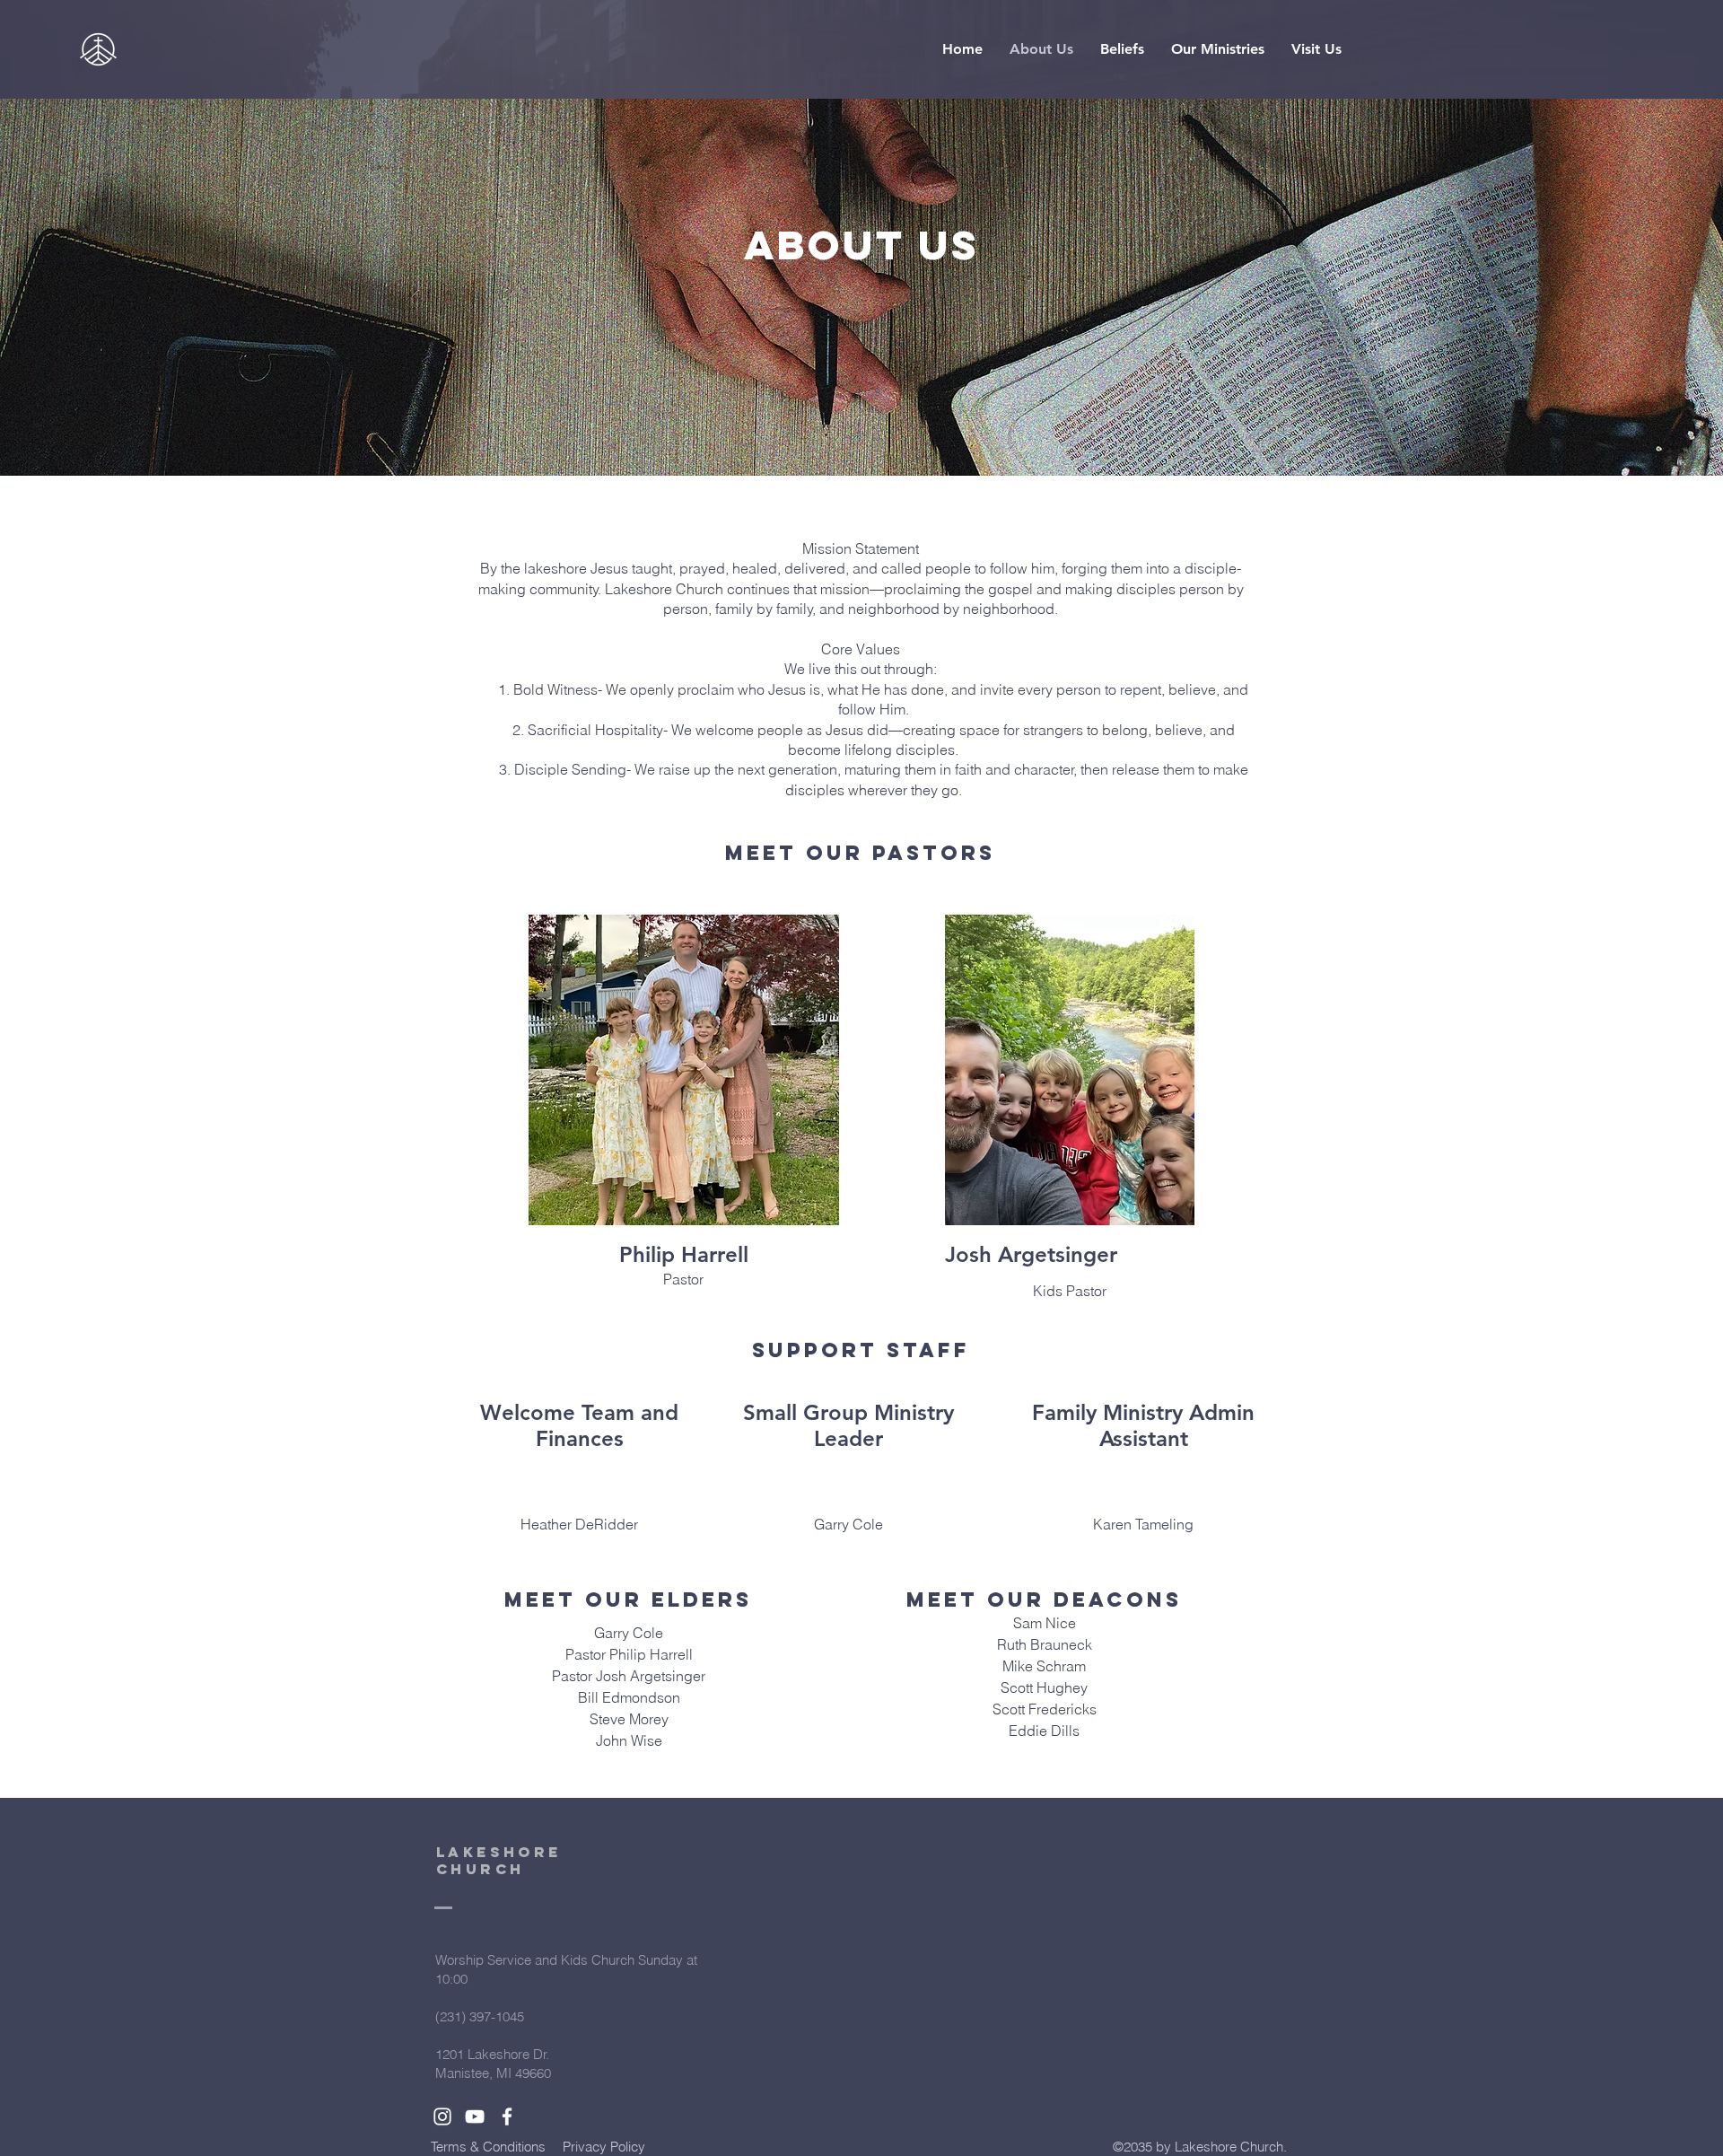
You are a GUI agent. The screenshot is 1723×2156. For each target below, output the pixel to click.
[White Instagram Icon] (442, 2117)
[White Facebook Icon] (507, 2117)
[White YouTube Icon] (475, 2117)
